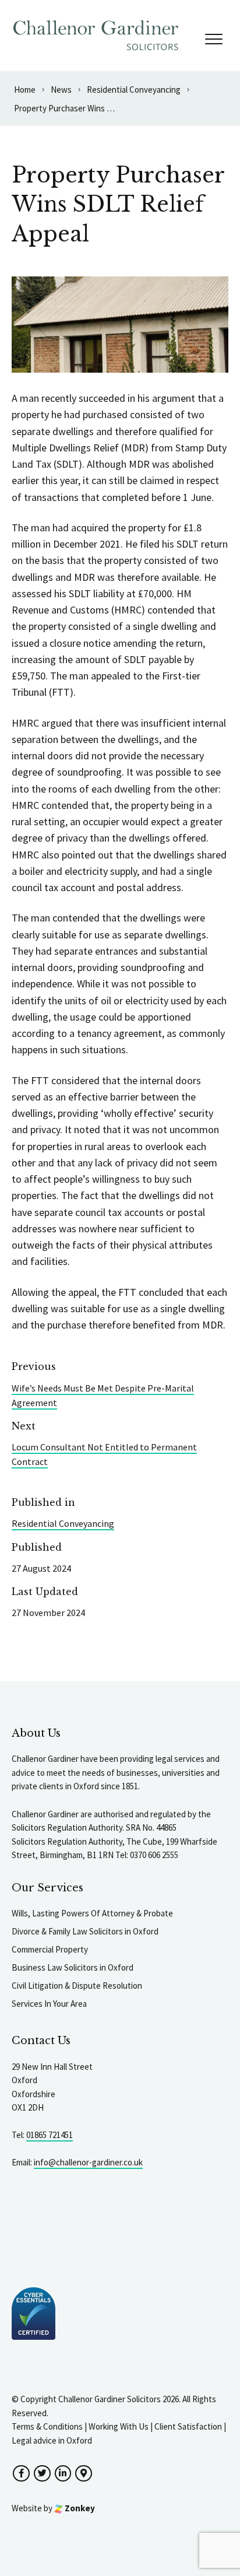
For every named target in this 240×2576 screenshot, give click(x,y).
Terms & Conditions (47, 2426)
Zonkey (79, 2508)
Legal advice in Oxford (52, 2440)
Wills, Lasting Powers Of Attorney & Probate (92, 1913)
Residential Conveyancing (63, 1523)
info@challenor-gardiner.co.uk (88, 2162)
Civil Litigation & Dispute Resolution (77, 1986)
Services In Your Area (49, 2004)
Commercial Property (50, 1949)
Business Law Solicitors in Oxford (73, 1967)
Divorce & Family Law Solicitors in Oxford (85, 1931)
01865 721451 (50, 2135)
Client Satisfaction (188, 2426)
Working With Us (119, 2426)
